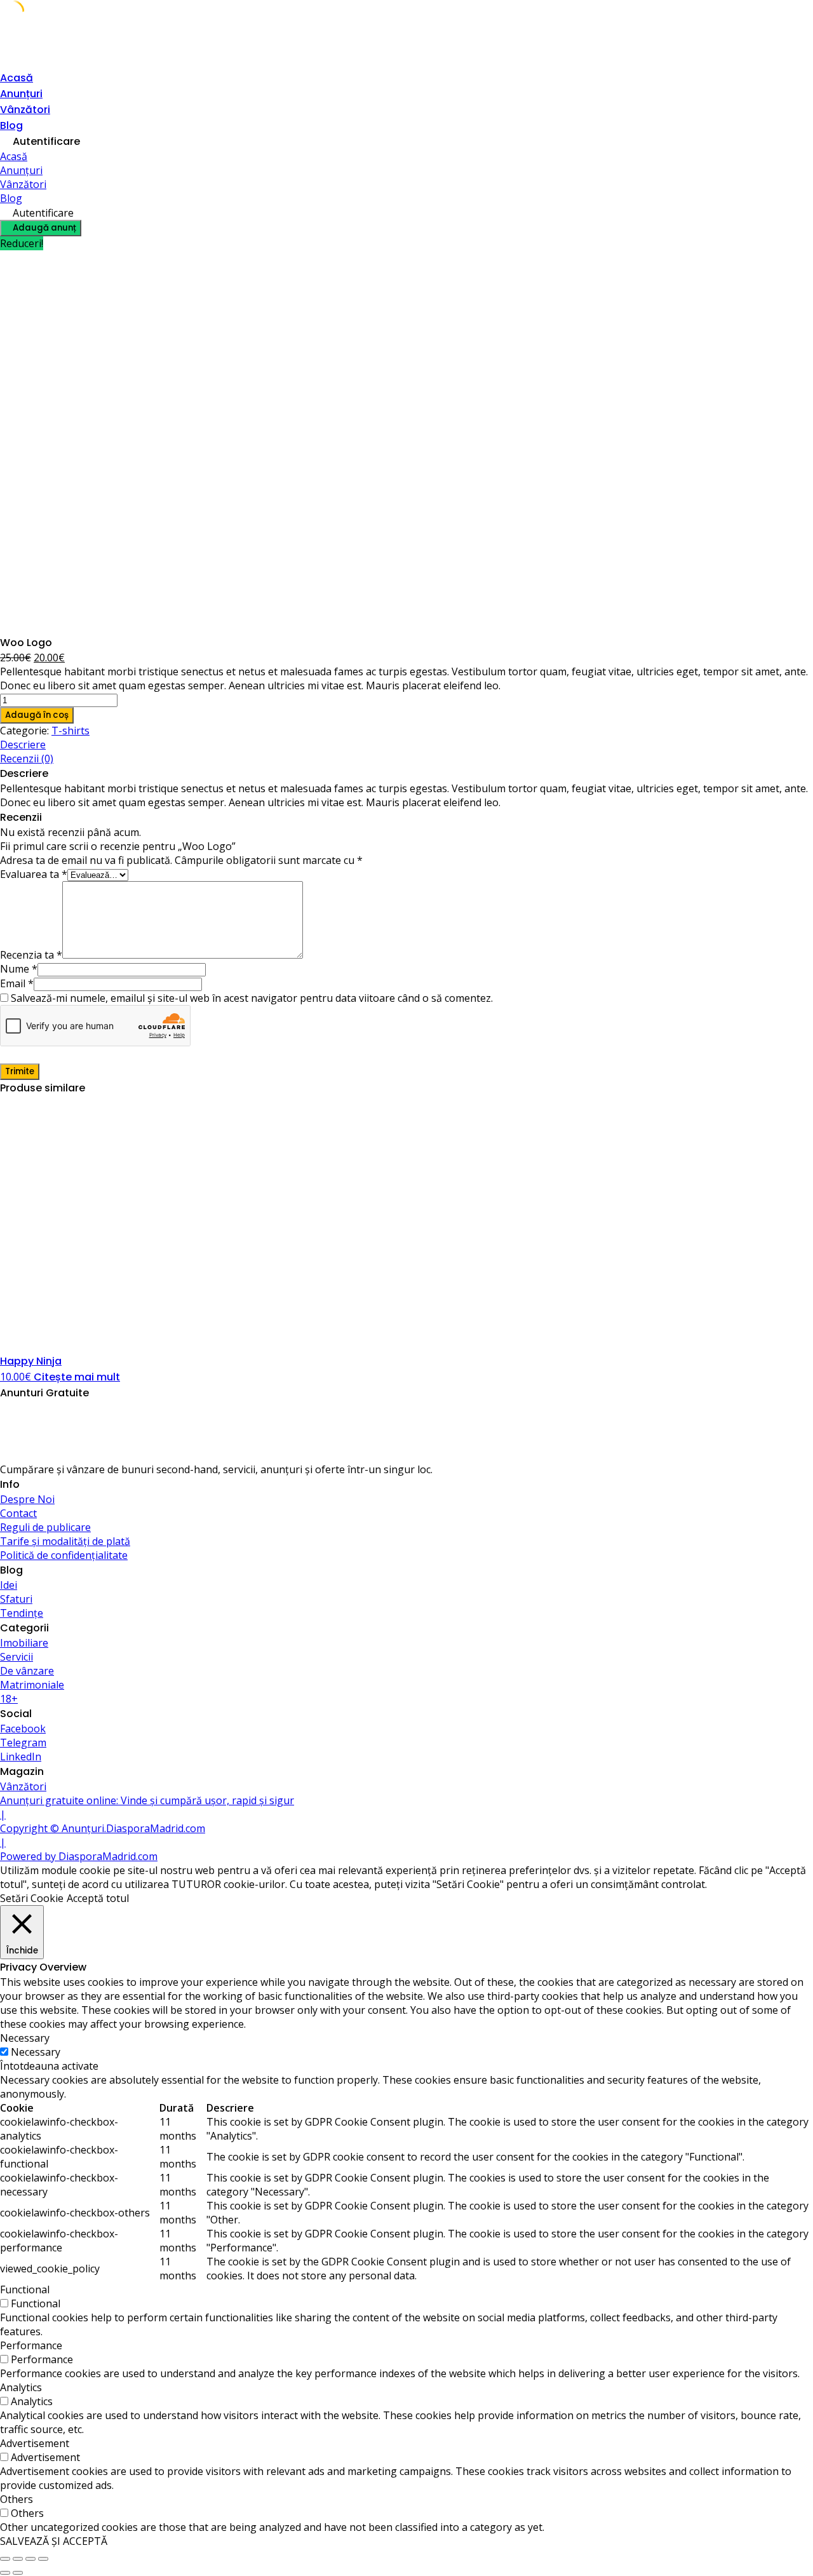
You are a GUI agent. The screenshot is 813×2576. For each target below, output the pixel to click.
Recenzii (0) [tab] (27, 759)
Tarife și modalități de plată (65, 1541)
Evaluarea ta (34, 874)
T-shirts (71, 731)
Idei (9, 1585)
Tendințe (22, 1613)
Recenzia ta (31, 955)
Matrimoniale (32, 1685)
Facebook (23, 1729)
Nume (19, 969)
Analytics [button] (21, 2387)
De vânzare (27, 1671)
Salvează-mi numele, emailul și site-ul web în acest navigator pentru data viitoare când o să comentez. (252, 998)
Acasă (17, 78)
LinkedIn (21, 1757)
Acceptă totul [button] (98, 1898)
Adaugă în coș (37, 715)
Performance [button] (31, 2345)
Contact (18, 1513)
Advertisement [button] (35, 2443)
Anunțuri (21, 94)
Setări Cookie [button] (32, 1898)
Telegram (23, 1743)
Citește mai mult (77, 1377)
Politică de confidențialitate (64, 1555)
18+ (9, 1699)
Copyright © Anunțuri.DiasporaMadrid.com (103, 1828)
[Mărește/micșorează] (5, 2559)
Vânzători (25, 110)
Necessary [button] (25, 2038)
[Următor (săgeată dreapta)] (18, 2573)
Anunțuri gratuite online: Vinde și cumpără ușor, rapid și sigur (147, 1800)
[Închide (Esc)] (43, 2559)
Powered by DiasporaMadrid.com (79, 1856)
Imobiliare (24, 1643)
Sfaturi (16, 1599)
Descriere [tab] (23, 745)
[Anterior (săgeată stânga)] (5, 2573)
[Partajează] (30, 2559)
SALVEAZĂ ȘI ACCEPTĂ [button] (54, 2541)
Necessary (36, 2052)
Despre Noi (27, 1499)
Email (17, 983)
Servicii (17, 1657)
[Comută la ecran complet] (18, 2559)
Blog (11, 125)
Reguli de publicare (45, 1527)
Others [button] (17, 2499)
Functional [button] (25, 2289)
